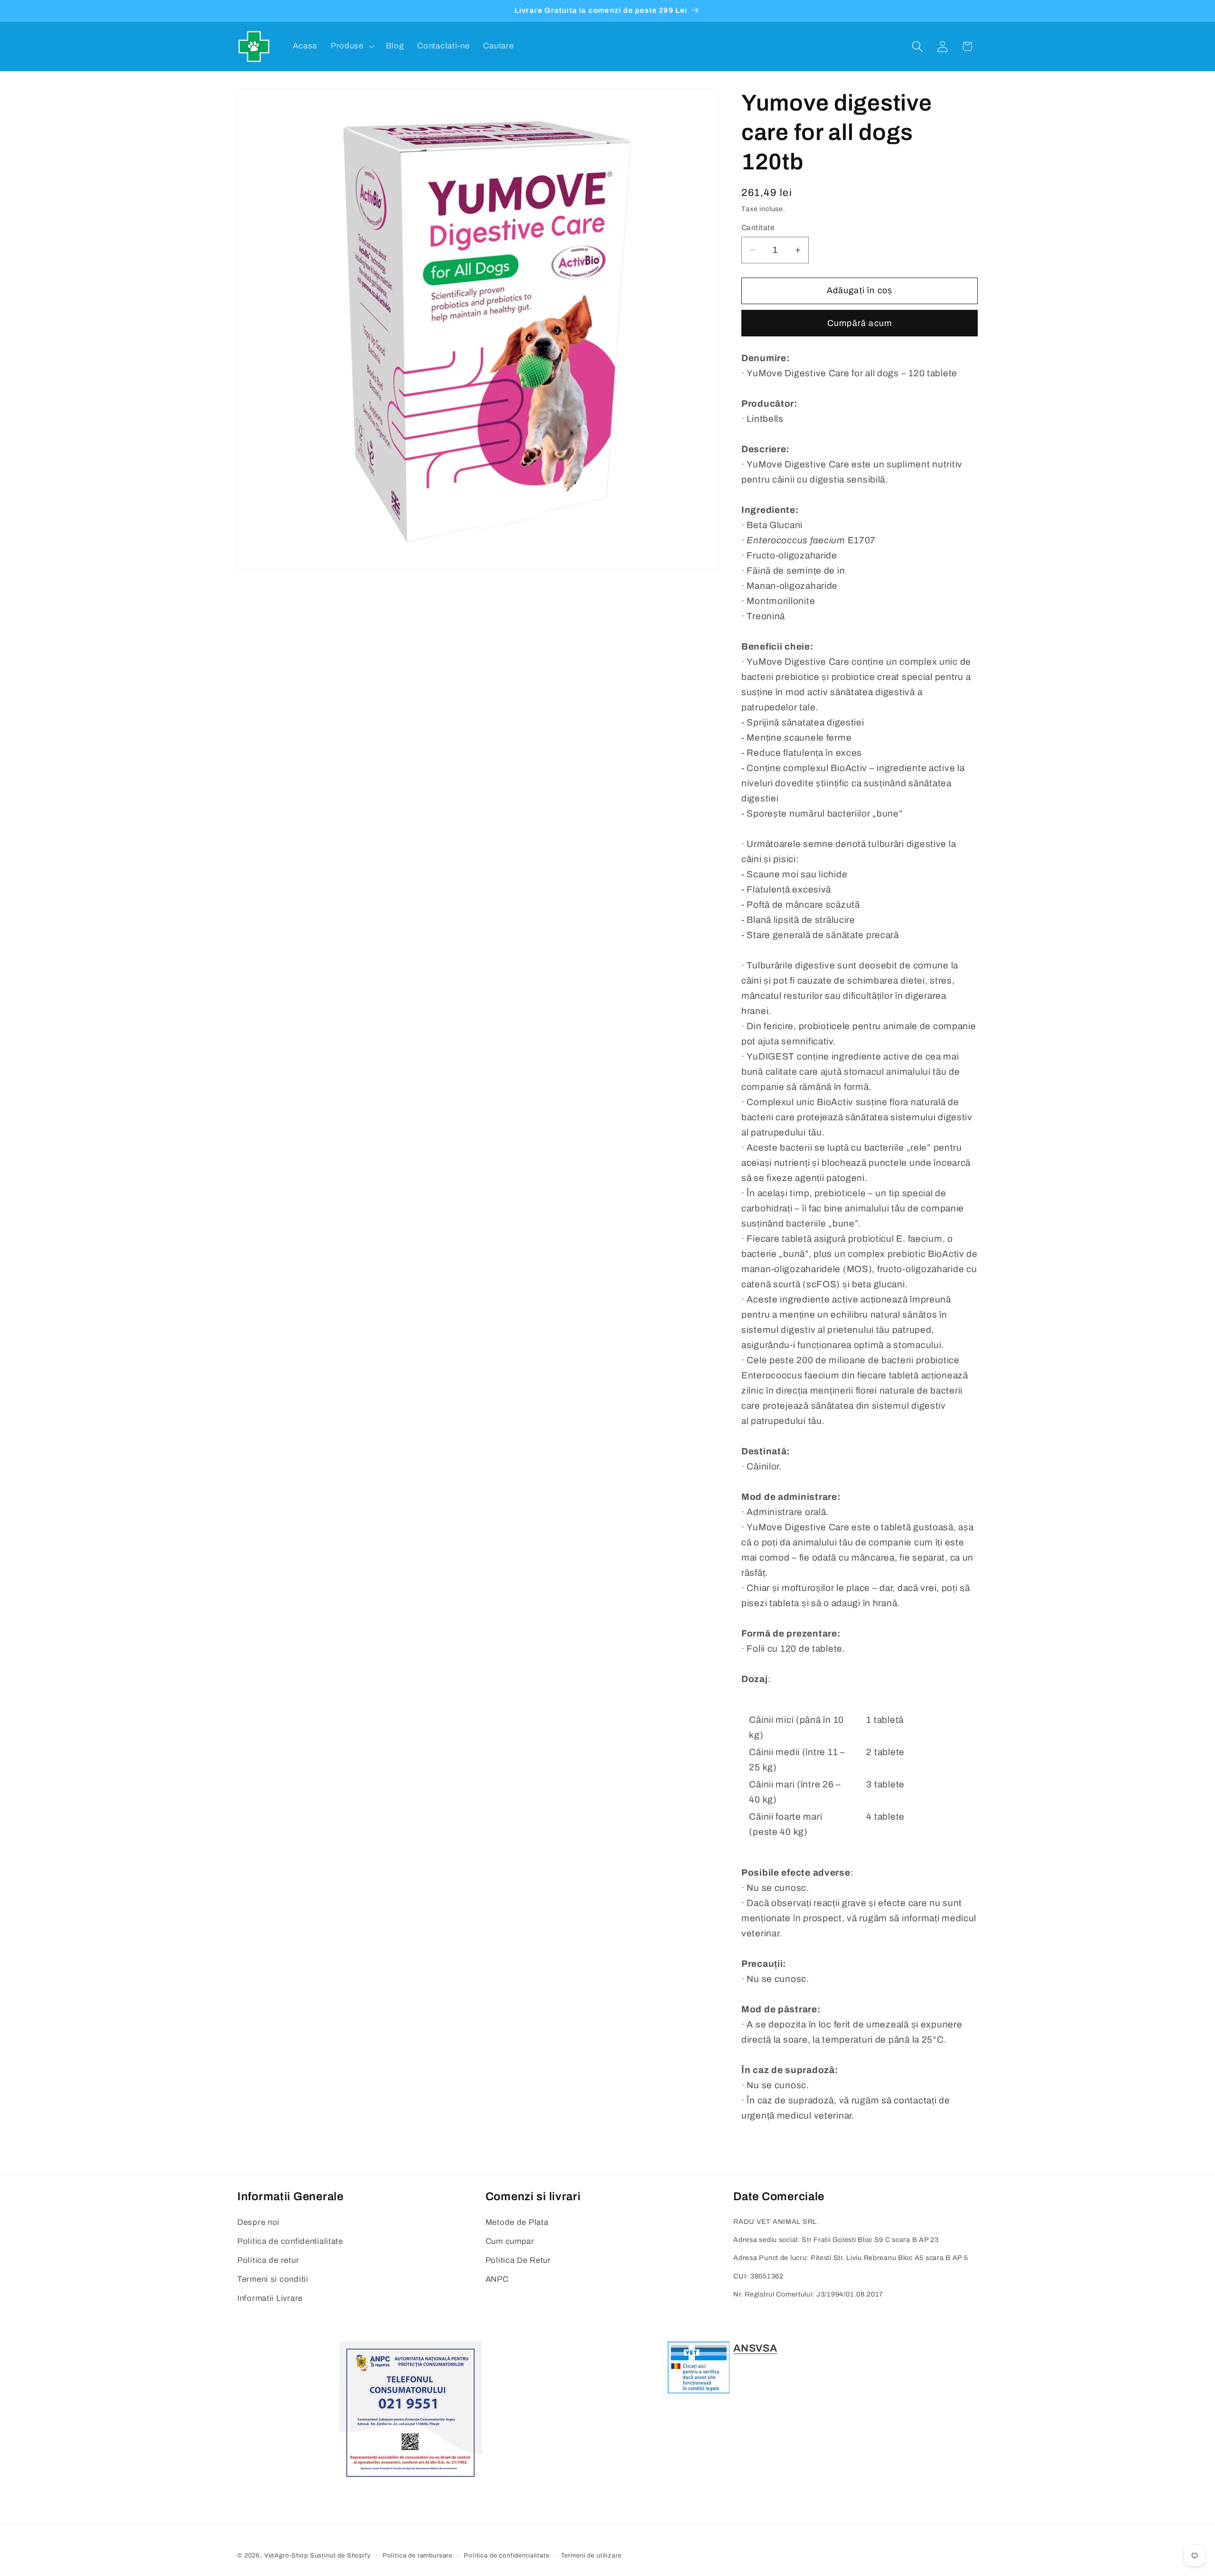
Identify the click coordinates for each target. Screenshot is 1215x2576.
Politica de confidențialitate (506, 2555)
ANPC (497, 2279)
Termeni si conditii (273, 2279)
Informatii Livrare (270, 2298)
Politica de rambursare (417, 2555)
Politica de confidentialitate (290, 2241)
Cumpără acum (860, 323)
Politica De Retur (518, 2260)
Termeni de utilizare (591, 2555)
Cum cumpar (510, 2241)
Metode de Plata (517, 2222)
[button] (351, 46)
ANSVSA (755, 2348)
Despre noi (258, 2222)
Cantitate (758, 228)
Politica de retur (268, 2260)
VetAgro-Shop (286, 2555)
